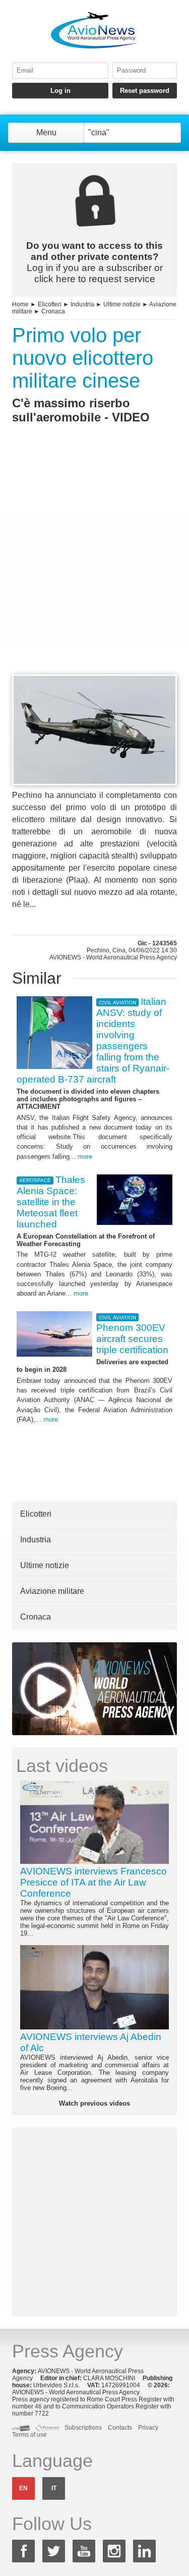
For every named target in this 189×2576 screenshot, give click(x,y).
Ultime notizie (122, 304)
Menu (46, 132)
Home (20, 304)
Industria (82, 304)
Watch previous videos (94, 2103)
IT (54, 2488)
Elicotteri (50, 304)
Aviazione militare (52, 1591)
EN (23, 2488)
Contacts (120, 2428)
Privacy (148, 2428)
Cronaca (53, 311)
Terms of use (29, 2435)
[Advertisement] (94, 568)
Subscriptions (83, 2428)
